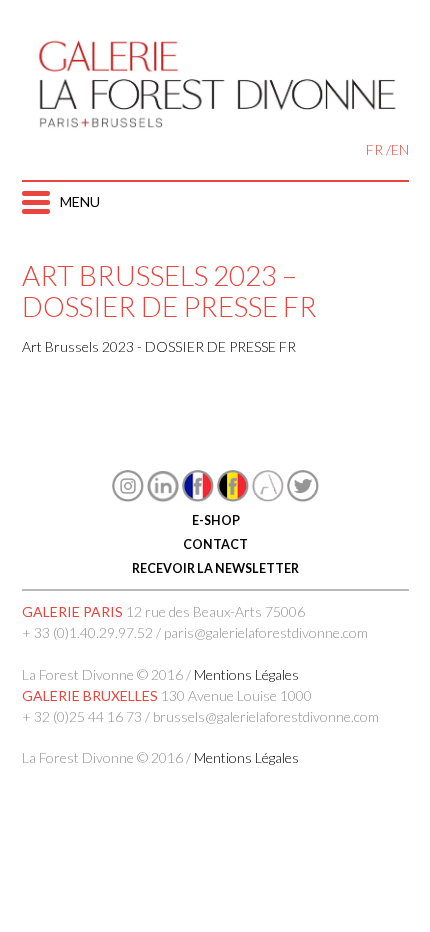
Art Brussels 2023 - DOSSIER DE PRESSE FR (159, 346)
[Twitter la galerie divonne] (303, 496)
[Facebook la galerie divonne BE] (233, 496)
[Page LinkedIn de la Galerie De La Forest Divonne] (163, 496)
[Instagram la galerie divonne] (128, 496)
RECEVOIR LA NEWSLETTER (215, 568)
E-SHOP (215, 520)
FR (374, 149)
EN (400, 149)
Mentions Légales (246, 674)
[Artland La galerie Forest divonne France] (268, 496)
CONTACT (215, 544)
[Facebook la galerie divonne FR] (198, 496)
